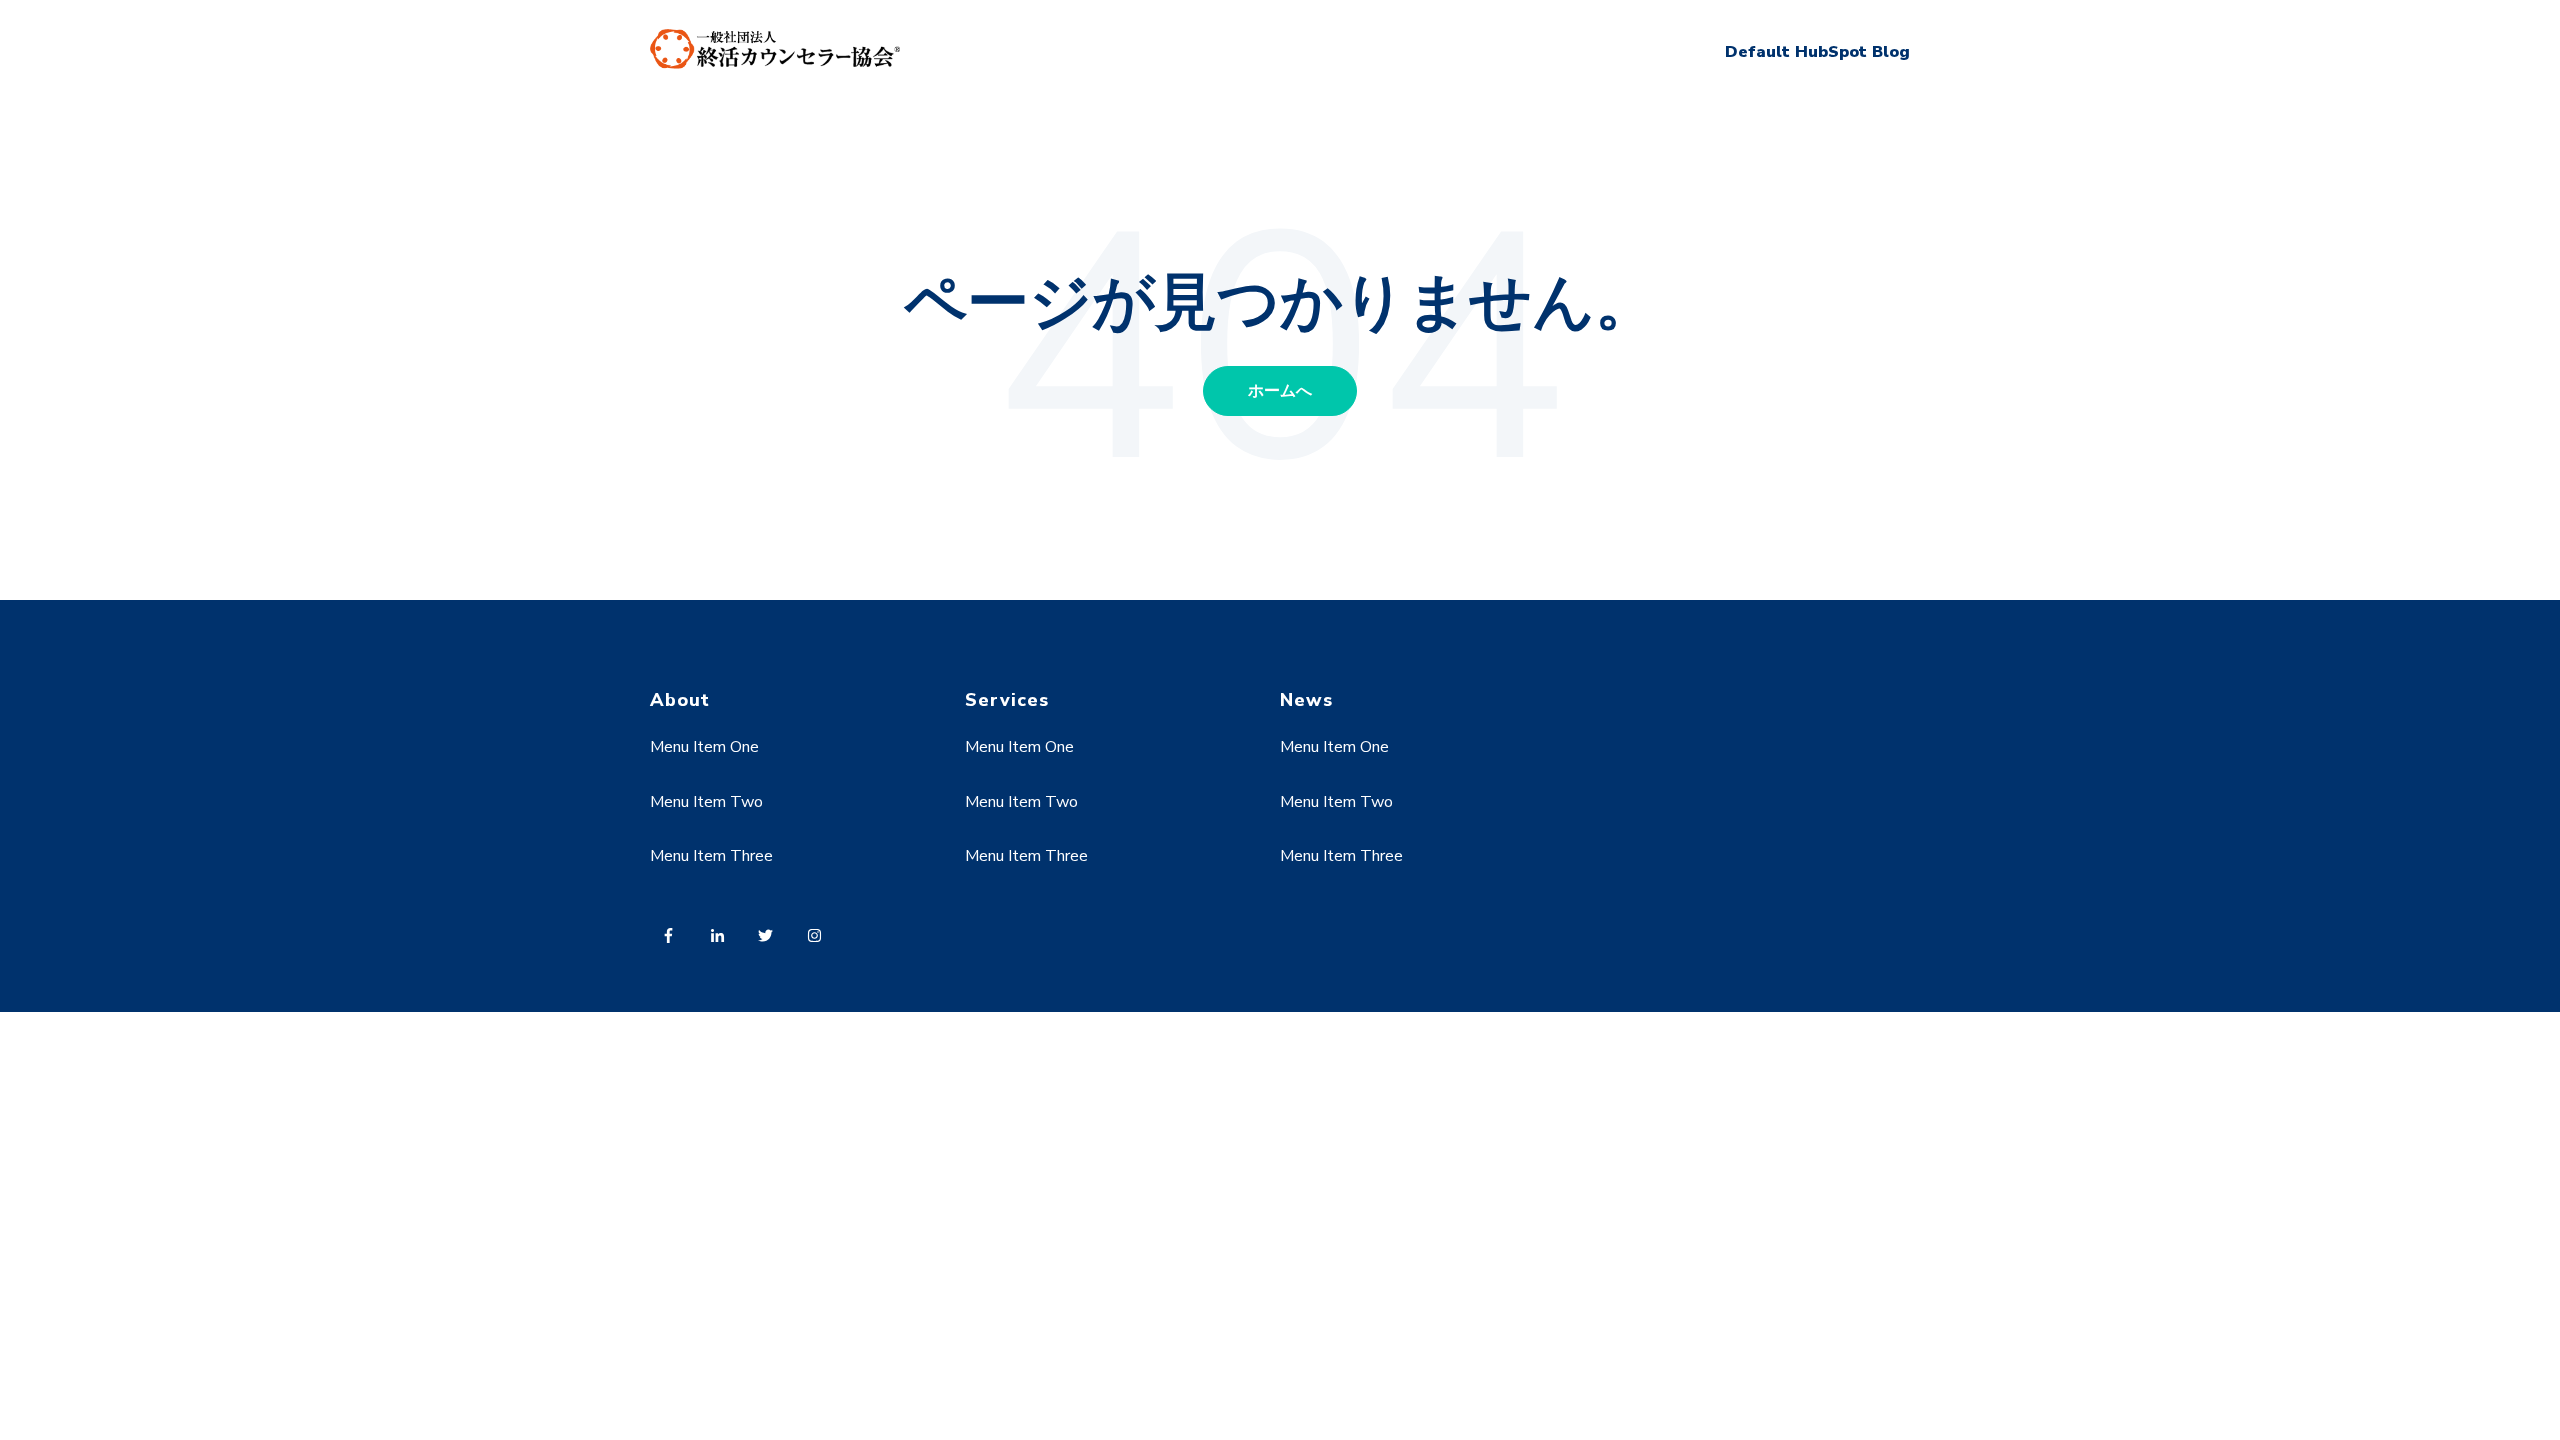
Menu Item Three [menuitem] (711, 856)
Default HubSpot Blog (1817, 52)
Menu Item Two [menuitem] (706, 802)
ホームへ (1280, 391)
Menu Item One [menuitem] (704, 747)
